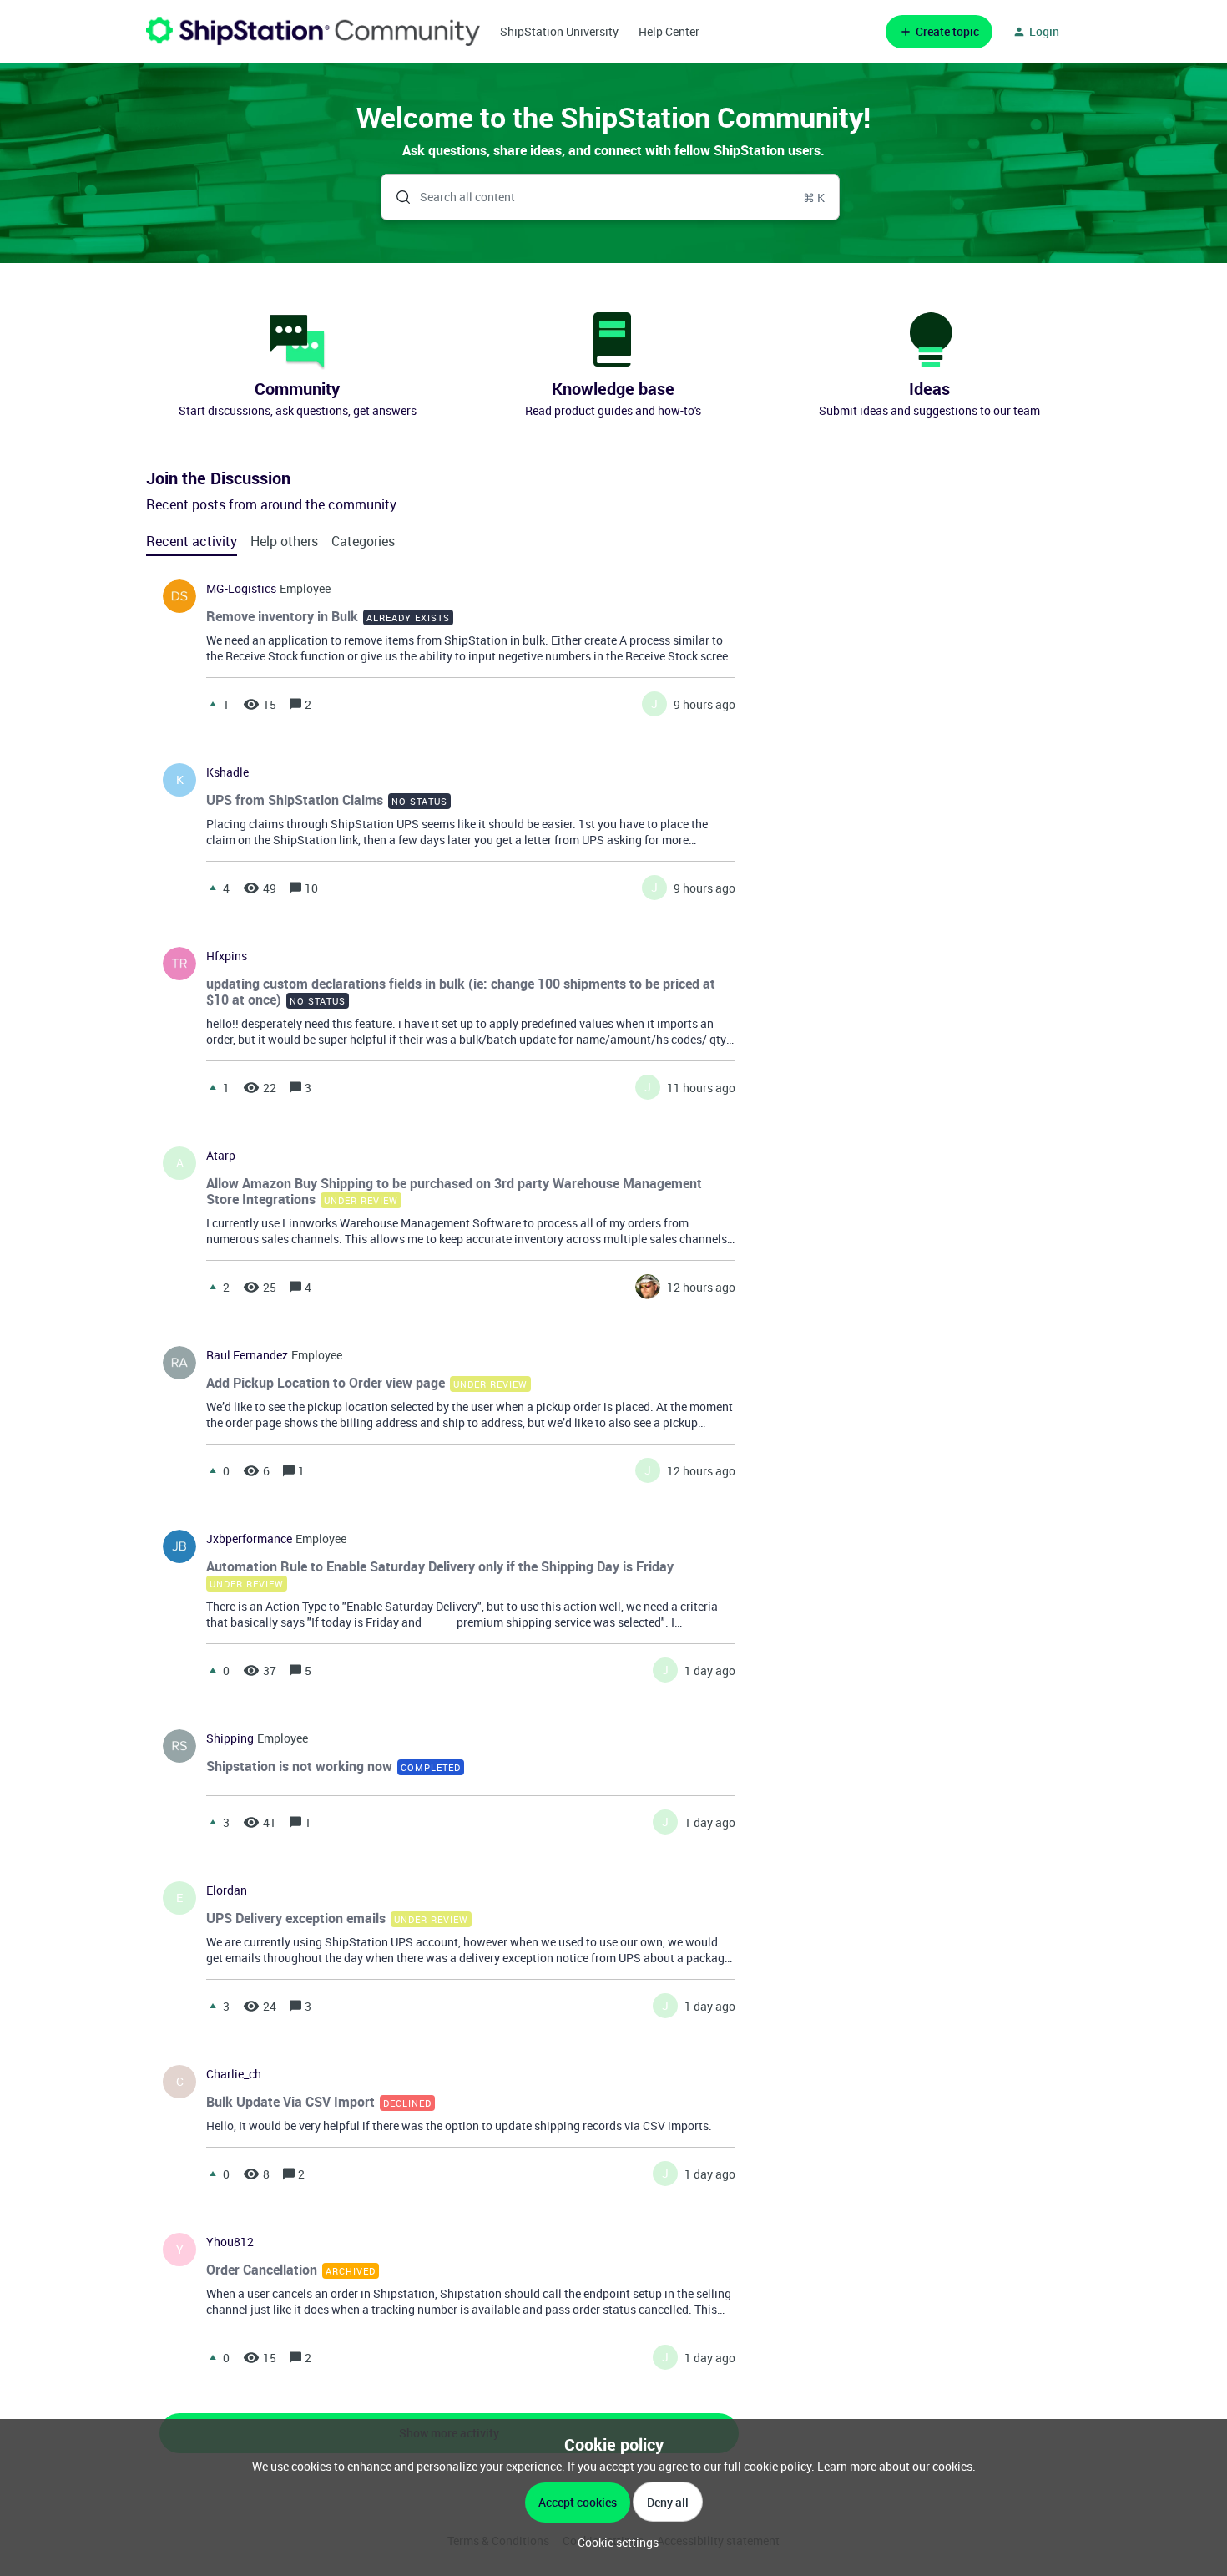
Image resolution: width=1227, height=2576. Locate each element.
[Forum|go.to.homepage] (313, 31)
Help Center (669, 31)
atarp (221, 1156)
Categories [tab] (363, 541)
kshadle (227, 772)
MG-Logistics (241, 589)
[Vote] (213, 704)
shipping (230, 1738)
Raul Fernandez (247, 1355)
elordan (227, 1890)
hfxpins (227, 956)
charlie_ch (234, 2074)
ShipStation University (559, 31)
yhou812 (230, 2242)
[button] (614, 2542)
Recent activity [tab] (192, 541)
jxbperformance (249, 1539)
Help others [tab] (284, 541)
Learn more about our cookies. (896, 2466)
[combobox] (611, 197)
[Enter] (396, 197)
